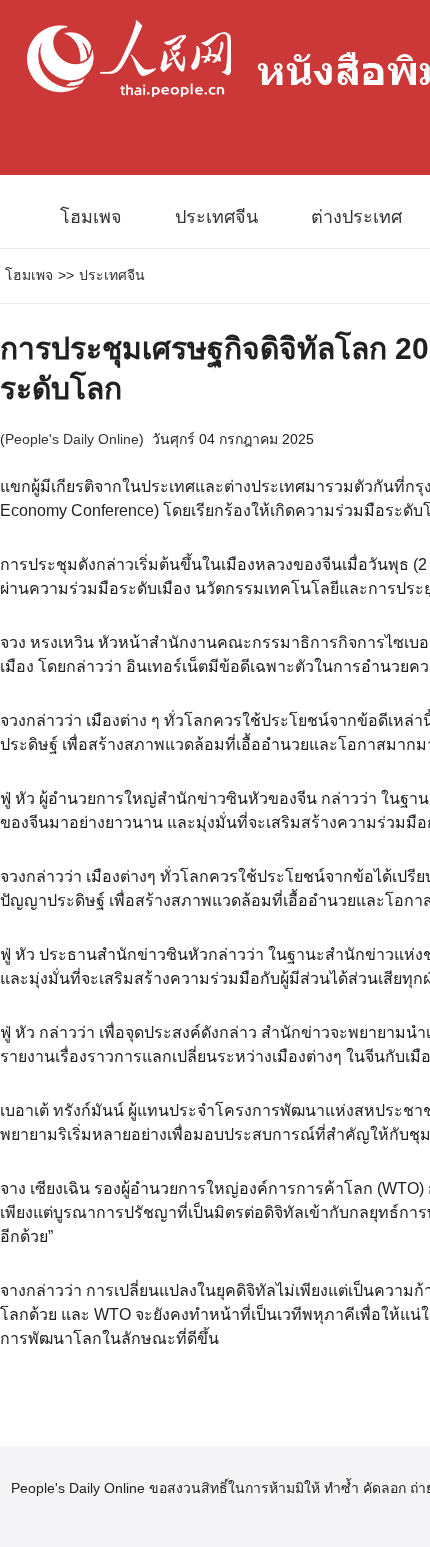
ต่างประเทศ (356, 217)
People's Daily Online (72, 439)
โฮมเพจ (91, 217)
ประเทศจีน (216, 217)
